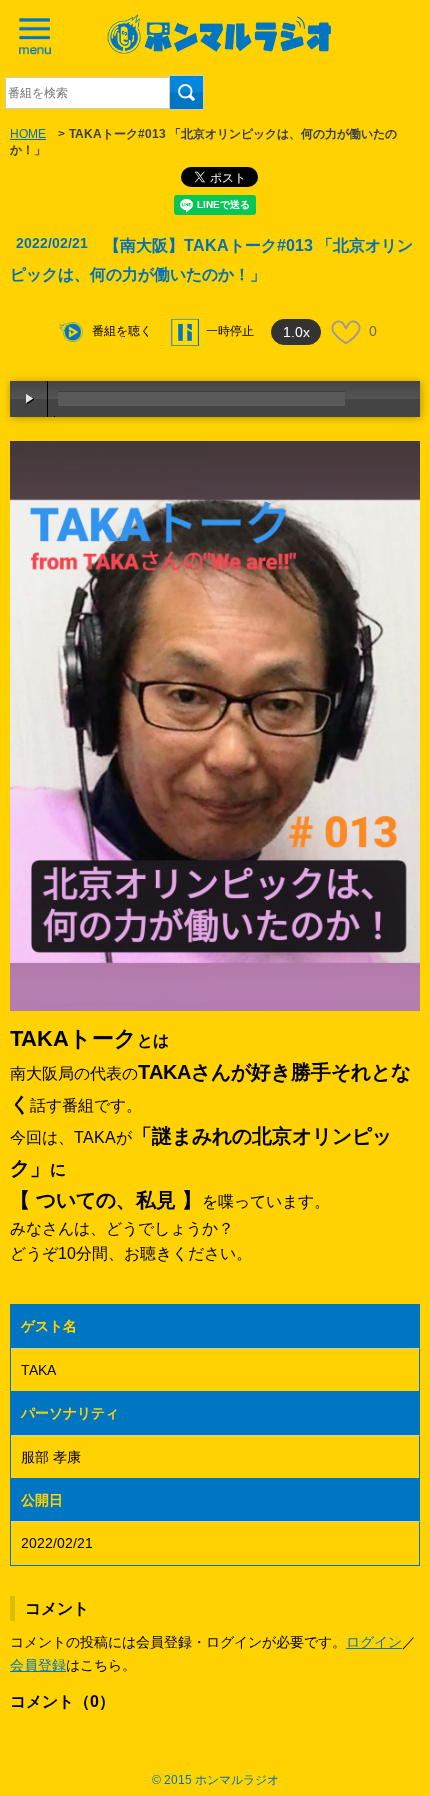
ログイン (374, 1642)
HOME (28, 134)
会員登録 (38, 1665)
